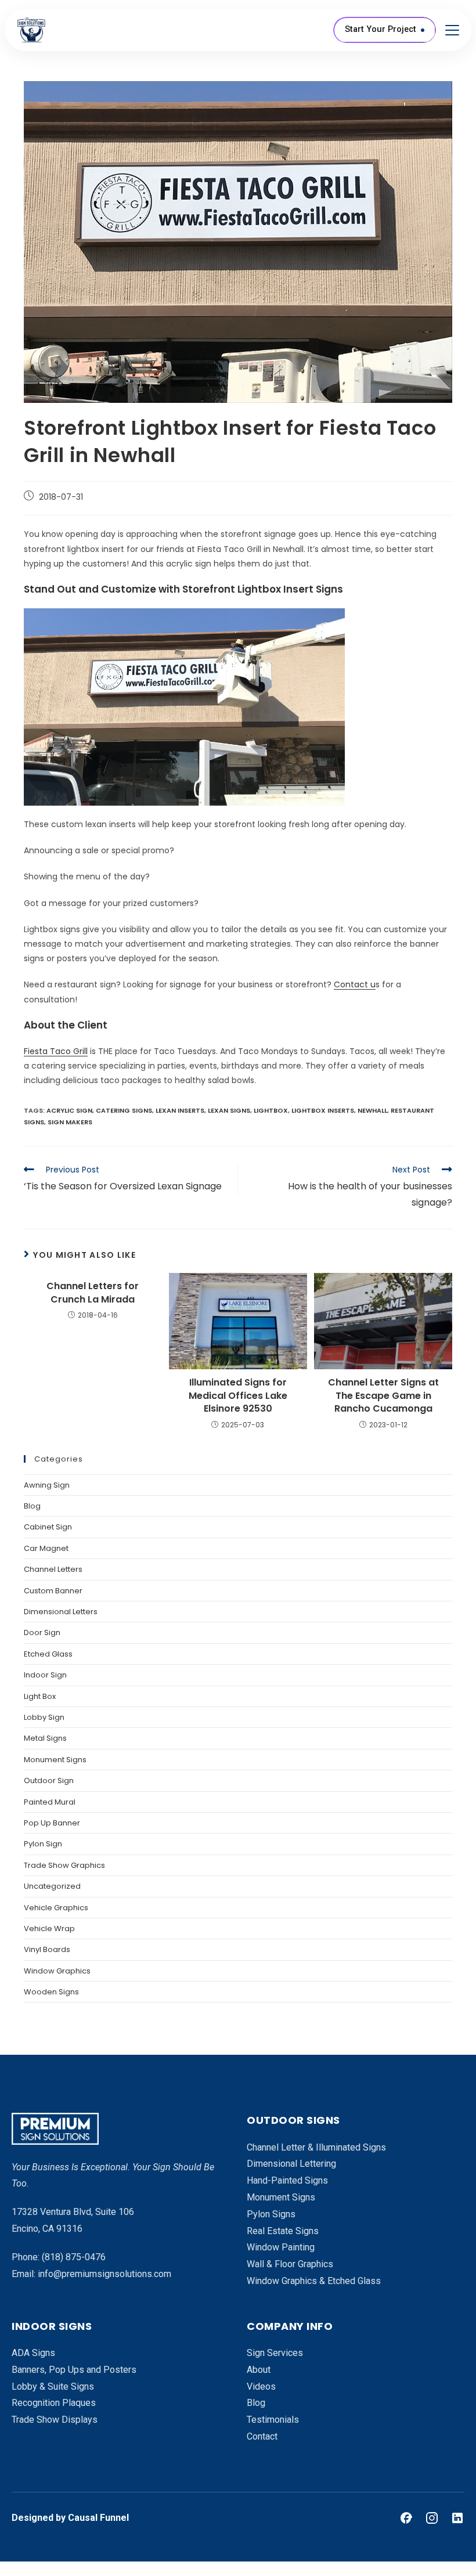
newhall (372, 1110)
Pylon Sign (43, 1844)
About (259, 2370)
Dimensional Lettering (291, 2164)
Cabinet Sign (48, 1527)
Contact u (355, 984)
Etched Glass (48, 1654)
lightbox (271, 1110)
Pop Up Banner (52, 1823)
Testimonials (273, 2420)
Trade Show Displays (55, 2420)
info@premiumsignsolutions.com (104, 2274)
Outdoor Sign (49, 1781)
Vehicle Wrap (49, 1929)
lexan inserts (180, 1110)
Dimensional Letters (61, 1612)
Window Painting (281, 2247)
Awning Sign (47, 1485)
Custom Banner (53, 1591)
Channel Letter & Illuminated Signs (316, 2147)
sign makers (70, 1122)
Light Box (40, 1696)
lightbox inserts (323, 1110)
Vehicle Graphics (56, 1908)
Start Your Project (381, 29)
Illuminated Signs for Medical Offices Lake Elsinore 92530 (238, 1396)
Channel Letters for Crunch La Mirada (93, 1293)
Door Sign (42, 1632)
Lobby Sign (44, 1717)
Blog (32, 1506)
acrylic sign (69, 1110)
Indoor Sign (45, 1675)
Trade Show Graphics (64, 1865)
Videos (261, 2386)
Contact (262, 2436)
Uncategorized (52, 1886)
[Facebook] (406, 2518)
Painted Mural (50, 1802)
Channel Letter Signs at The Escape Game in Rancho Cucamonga (383, 1396)
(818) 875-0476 (74, 2257)
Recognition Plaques (54, 2403)
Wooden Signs (51, 1992)
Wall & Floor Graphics (290, 2264)
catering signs (124, 1110)
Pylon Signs (271, 2214)
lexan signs (229, 1110)
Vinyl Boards (47, 1949)
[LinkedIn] (457, 2518)
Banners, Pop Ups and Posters (74, 2370)
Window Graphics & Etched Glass (314, 2281)
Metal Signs (45, 1738)
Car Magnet (46, 1548)
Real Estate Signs (283, 2231)
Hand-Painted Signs (287, 2180)
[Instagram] (432, 2518)
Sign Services (275, 2353)
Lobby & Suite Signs (53, 2386)
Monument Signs (55, 1760)
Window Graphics (57, 1971)
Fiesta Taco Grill (56, 1051)
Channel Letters (53, 1569)
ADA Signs (33, 2353)
